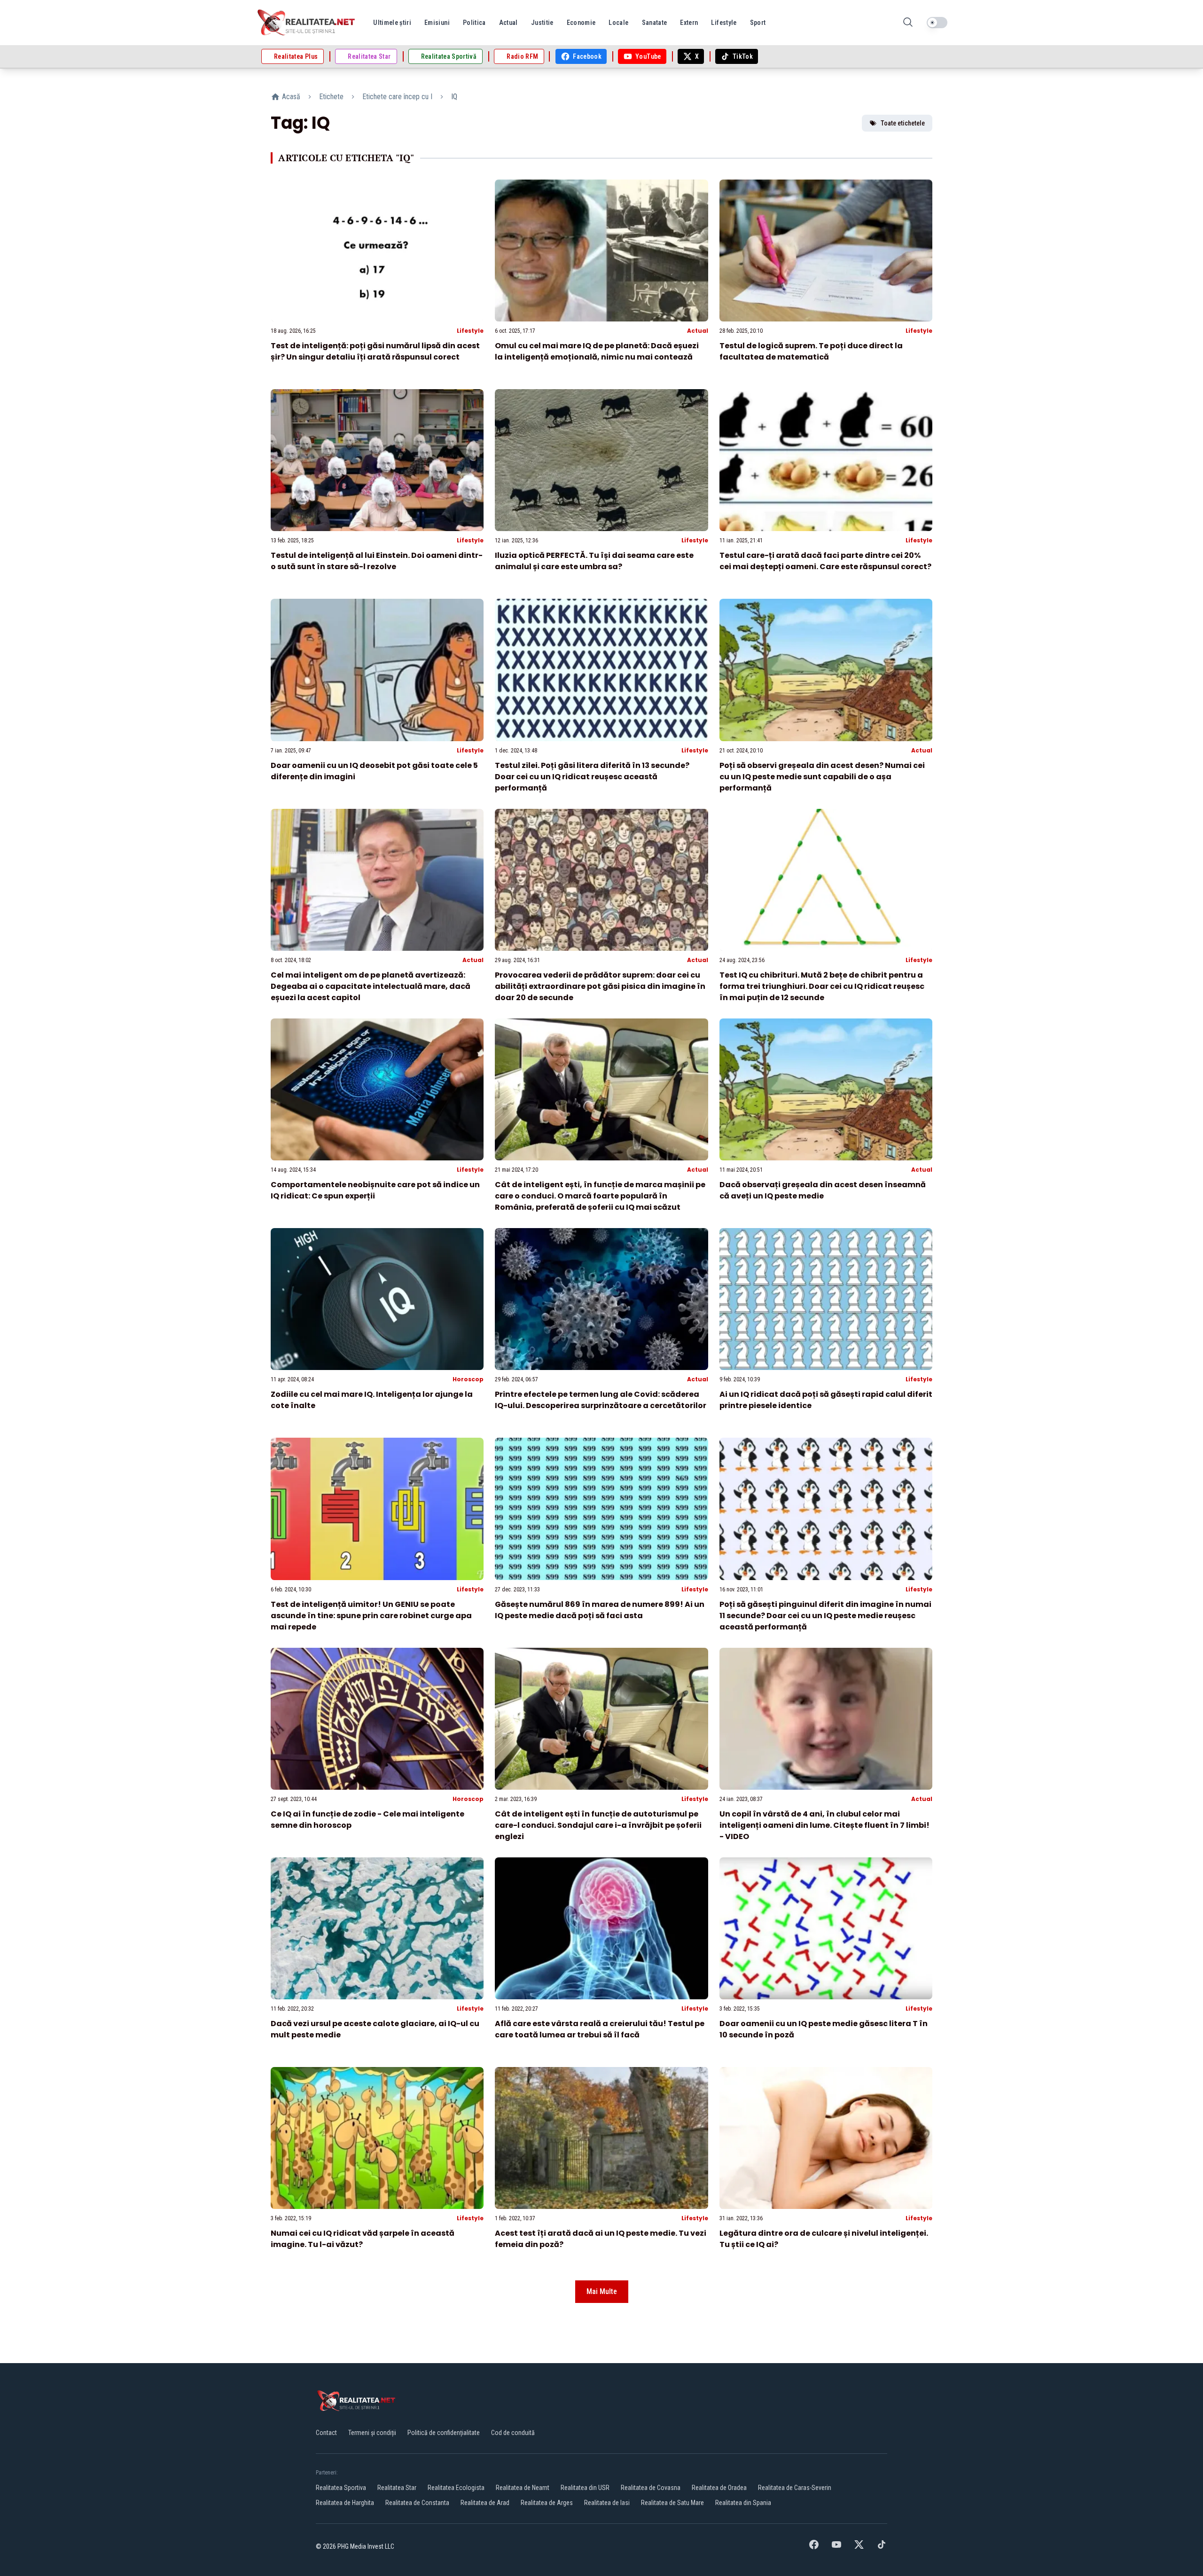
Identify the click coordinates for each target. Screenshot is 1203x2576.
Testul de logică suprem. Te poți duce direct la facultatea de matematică (811, 351)
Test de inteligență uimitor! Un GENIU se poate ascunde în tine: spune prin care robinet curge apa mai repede (371, 1616)
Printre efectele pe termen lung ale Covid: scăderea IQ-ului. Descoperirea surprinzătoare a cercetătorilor (601, 1400)
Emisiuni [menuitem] (437, 23)
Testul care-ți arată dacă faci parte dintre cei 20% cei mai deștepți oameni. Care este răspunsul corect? (825, 561)
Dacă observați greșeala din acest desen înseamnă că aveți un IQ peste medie (823, 1190)
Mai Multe (602, 2291)
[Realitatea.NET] (307, 23)
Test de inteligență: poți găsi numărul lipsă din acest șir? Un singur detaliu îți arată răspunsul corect (375, 351)
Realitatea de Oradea (719, 2488)
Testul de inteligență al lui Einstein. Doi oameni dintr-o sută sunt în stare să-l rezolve (377, 561)
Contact (326, 2433)
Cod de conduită (513, 2433)
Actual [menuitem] (508, 23)
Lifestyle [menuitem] (724, 23)
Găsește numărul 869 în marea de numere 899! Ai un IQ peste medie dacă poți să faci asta (600, 1610)
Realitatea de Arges (547, 2503)
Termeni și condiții (372, 2433)
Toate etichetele (903, 123)
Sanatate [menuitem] (655, 23)
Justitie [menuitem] (542, 23)
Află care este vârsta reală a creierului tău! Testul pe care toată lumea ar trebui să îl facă (600, 2029)
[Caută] (908, 23)
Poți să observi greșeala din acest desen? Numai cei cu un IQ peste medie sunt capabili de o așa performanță (822, 777)
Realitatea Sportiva (341, 2488)
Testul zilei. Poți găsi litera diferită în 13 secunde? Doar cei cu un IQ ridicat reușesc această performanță (592, 777)
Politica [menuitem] (474, 23)
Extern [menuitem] (689, 23)
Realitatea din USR (585, 2488)
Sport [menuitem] (758, 23)
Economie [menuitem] (581, 23)
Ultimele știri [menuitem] (392, 23)
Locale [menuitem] (618, 23)
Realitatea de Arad (485, 2503)
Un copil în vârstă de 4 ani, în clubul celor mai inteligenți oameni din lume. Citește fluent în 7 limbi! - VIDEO (824, 1825)
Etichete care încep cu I (397, 97)
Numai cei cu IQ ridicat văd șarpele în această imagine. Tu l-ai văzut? (363, 2239)
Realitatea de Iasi (607, 2503)
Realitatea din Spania (743, 2503)
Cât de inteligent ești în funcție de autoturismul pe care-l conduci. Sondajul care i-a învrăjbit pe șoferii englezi (598, 1825)
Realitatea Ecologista (456, 2488)
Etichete (331, 97)
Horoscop (468, 1379)
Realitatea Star (397, 2488)
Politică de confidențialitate (444, 2433)
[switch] (937, 23)
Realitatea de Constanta (417, 2503)
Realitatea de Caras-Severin (795, 2488)
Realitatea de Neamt (523, 2488)
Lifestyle (470, 331)
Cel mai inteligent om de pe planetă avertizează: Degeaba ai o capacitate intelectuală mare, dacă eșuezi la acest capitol (371, 986)
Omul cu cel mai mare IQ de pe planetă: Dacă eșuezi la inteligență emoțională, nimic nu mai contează (597, 351)
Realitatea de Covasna (651, 2488)
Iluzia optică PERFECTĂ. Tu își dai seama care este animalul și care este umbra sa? (594, 561)
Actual (698, 331)
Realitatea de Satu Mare (672, 2503)
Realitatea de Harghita (345, 2503)
